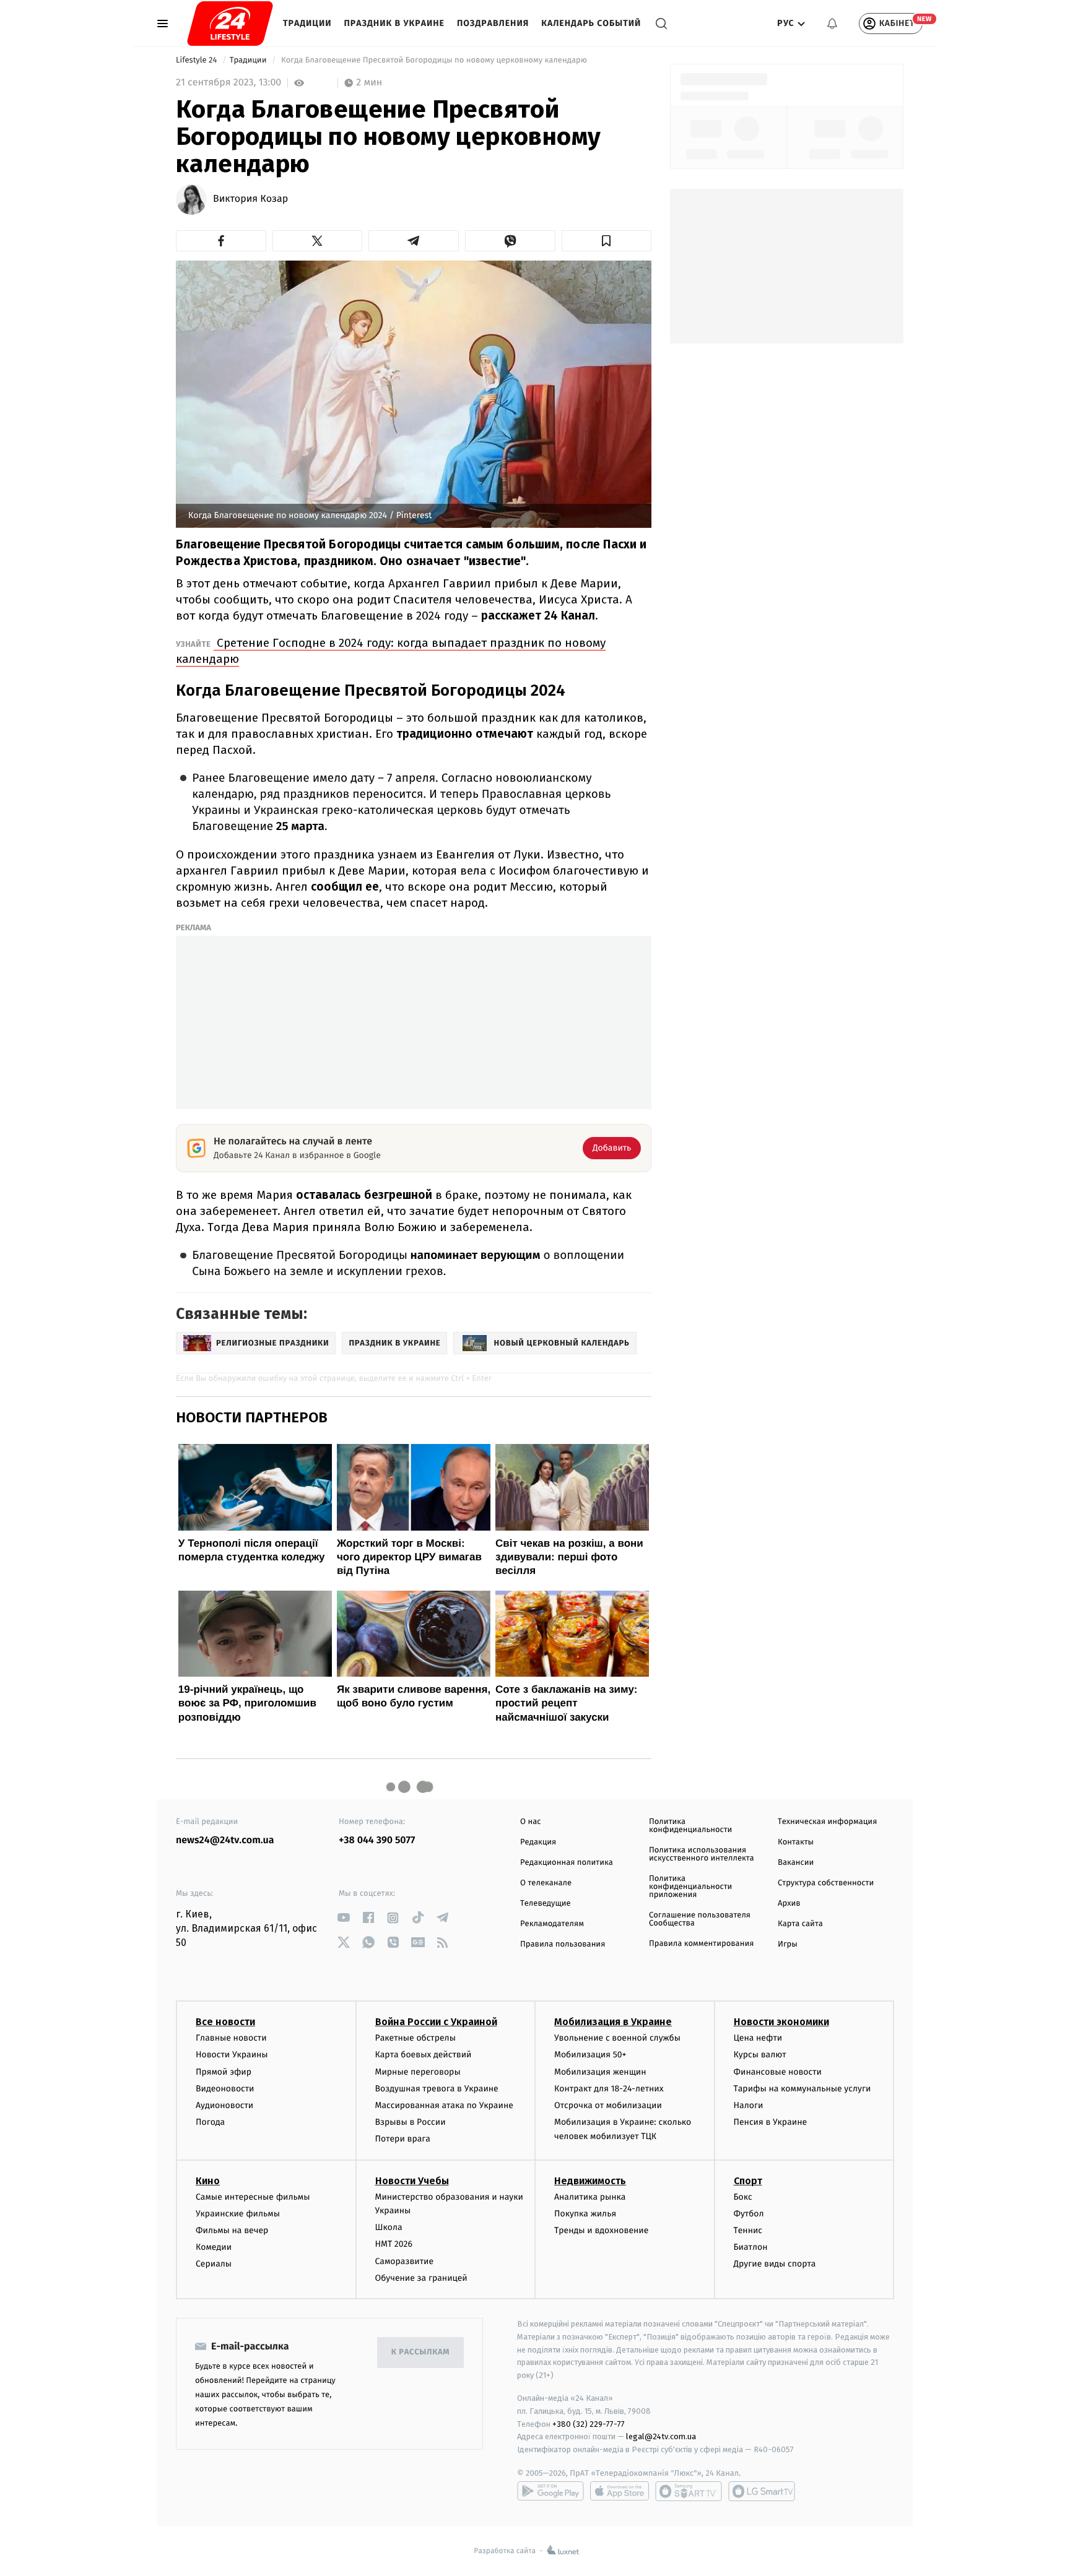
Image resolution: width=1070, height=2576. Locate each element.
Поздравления (493, 23)
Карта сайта (800, 1924)
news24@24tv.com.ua (225, 1840)
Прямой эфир (224, 2072)
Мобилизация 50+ (590, 2055)
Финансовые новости (778, 2072)
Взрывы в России (411, 2122)
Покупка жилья (585, 2214)
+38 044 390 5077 (377, 1840)
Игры (788, 1944)
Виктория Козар (250, 199)
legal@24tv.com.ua (661, 2436)
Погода (210, 2122)
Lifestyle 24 (198, 60)
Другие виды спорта (775, 2264)
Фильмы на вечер (232, 2230)
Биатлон (751, 2247)
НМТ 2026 (394, 2244)
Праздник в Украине (394, 23)
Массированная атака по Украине (444, 2105)
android (550, 2491)
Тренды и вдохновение (601, 2230)
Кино (208, 2181)
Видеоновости (225, 2089)
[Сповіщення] (832, 24)
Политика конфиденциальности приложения (690, 1887)
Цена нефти (758, 2038)
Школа (389, 2227)
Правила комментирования (701, 1944)
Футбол (749, 2214)
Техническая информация (827, 1822)
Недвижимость (590, 2181)
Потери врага (403, 2139)
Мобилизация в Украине (613, 2022)
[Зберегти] (607, 241)
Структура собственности (826, 1883)
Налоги (749, 2105)
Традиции (307, 23)
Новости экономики (781, 2022)
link (343, 1918)
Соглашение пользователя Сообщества (700, 1919)
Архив (789, 1904)
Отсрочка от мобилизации (608, 2105)
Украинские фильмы (238, 2214)
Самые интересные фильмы (253, 2197)
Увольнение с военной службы (617, 2038)
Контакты (796, 1842)
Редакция (538, 1842)
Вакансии (796, 1863)
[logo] (230, 24)
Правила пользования (563, 1944)
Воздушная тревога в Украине (437, 2089)
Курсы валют (760, 2055)
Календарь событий (591, 23)
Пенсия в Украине (771, 2122)
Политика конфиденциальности (690, 1826)
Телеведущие (546, 1904)
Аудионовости (224, 2105)
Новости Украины (232, 2055)
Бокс (743, 2197)
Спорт (748, 2181)
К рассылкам (420, 2352)
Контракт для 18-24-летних (609, 2089)
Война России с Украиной (436, 2022)
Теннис (748, 2230)
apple (620, 2491)
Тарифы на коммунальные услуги (802, 2089)
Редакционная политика (567, 1863)
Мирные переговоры (418, 2072)
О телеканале (546, 1883)
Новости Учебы (412, 2181)
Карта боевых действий (424, 2055)
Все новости (225, 2022)
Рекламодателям (552, 1924)
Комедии (214, 2247)
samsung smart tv (762, 2491)
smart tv (689, 2491)
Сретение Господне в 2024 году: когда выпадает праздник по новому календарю (391, 651)
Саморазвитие (405, 2261)
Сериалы (214, 2264)
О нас (530, 1822)
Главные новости (231, 2038)
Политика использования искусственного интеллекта (702, 1854)
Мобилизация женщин (600, 2072)
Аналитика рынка (590, 2197)
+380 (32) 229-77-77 (589, 2424)
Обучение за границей (421, 2278)
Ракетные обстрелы (415, 2038)
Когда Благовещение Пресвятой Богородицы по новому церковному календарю (434, 60)
